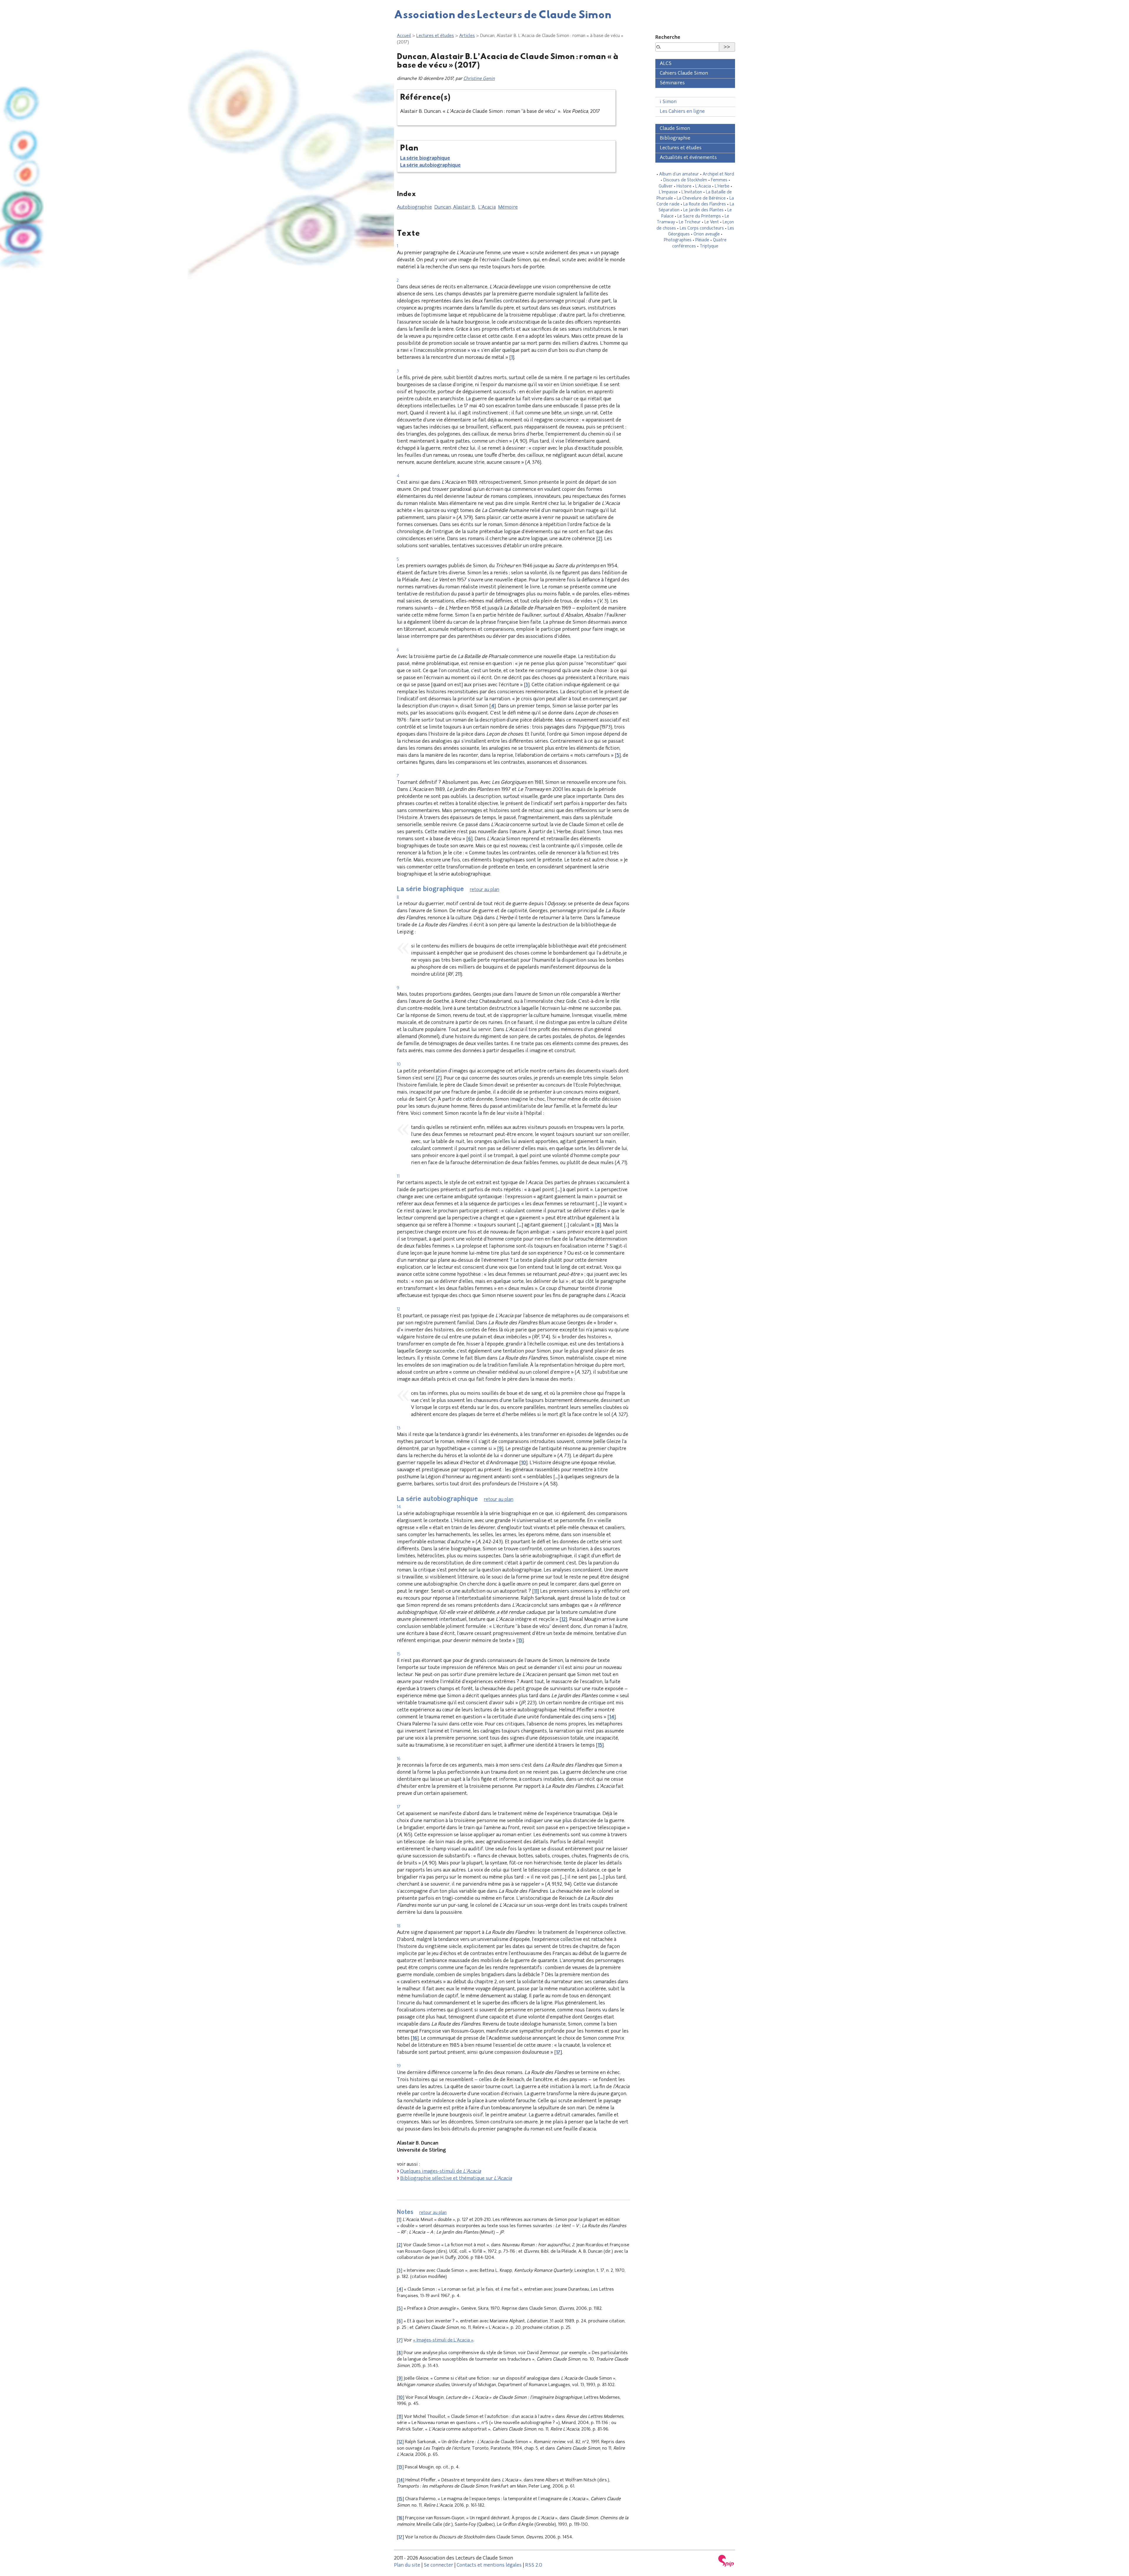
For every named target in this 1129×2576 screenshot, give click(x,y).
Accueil (404, 36)
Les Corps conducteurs (702, 229)
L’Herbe (722, 186)
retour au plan (485, 890)
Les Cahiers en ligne (682, 112)
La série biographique (425, 158)
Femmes (719, 180)
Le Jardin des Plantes (703, 210)
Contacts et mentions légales (489, 2565)
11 (536, 1591)
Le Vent (712, 222)
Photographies (678, 240)
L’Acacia (487, 207)
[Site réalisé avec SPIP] (726, 2561)
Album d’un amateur (679, 174)
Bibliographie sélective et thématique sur (456, 2179)
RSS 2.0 (534, 2565)
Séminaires (672, 83)
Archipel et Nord (718, 174)
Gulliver (666, 186)
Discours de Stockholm (685, 180)
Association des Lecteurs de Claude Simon (503, 14)
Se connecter (438, 2565)
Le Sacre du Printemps (699, 216)
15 (600, 1745)
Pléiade (702, 240)
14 (612, 1717)
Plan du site (407, 2565)
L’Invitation (692, 192)
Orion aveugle (707, 234)
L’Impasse (668, 192)
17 (558, 2053)
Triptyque (709, 246)
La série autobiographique (430, 165)
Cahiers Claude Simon (684, 73)
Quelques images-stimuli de (441, 2172)
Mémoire (508, 207)
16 (415, 2038)
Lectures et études (435, 36)
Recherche (668, 38)
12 (563, 1620)
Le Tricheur (690, 222)
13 (520, 1641)
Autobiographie (414, 207)
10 (523, 1463)
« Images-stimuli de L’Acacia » (443, 2340)
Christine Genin (479, 79)
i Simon (668, 102)
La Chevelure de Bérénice (701, 199)
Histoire (684, 186)
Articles (467, 36)
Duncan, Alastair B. (455, 207)
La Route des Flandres (705, 204)
